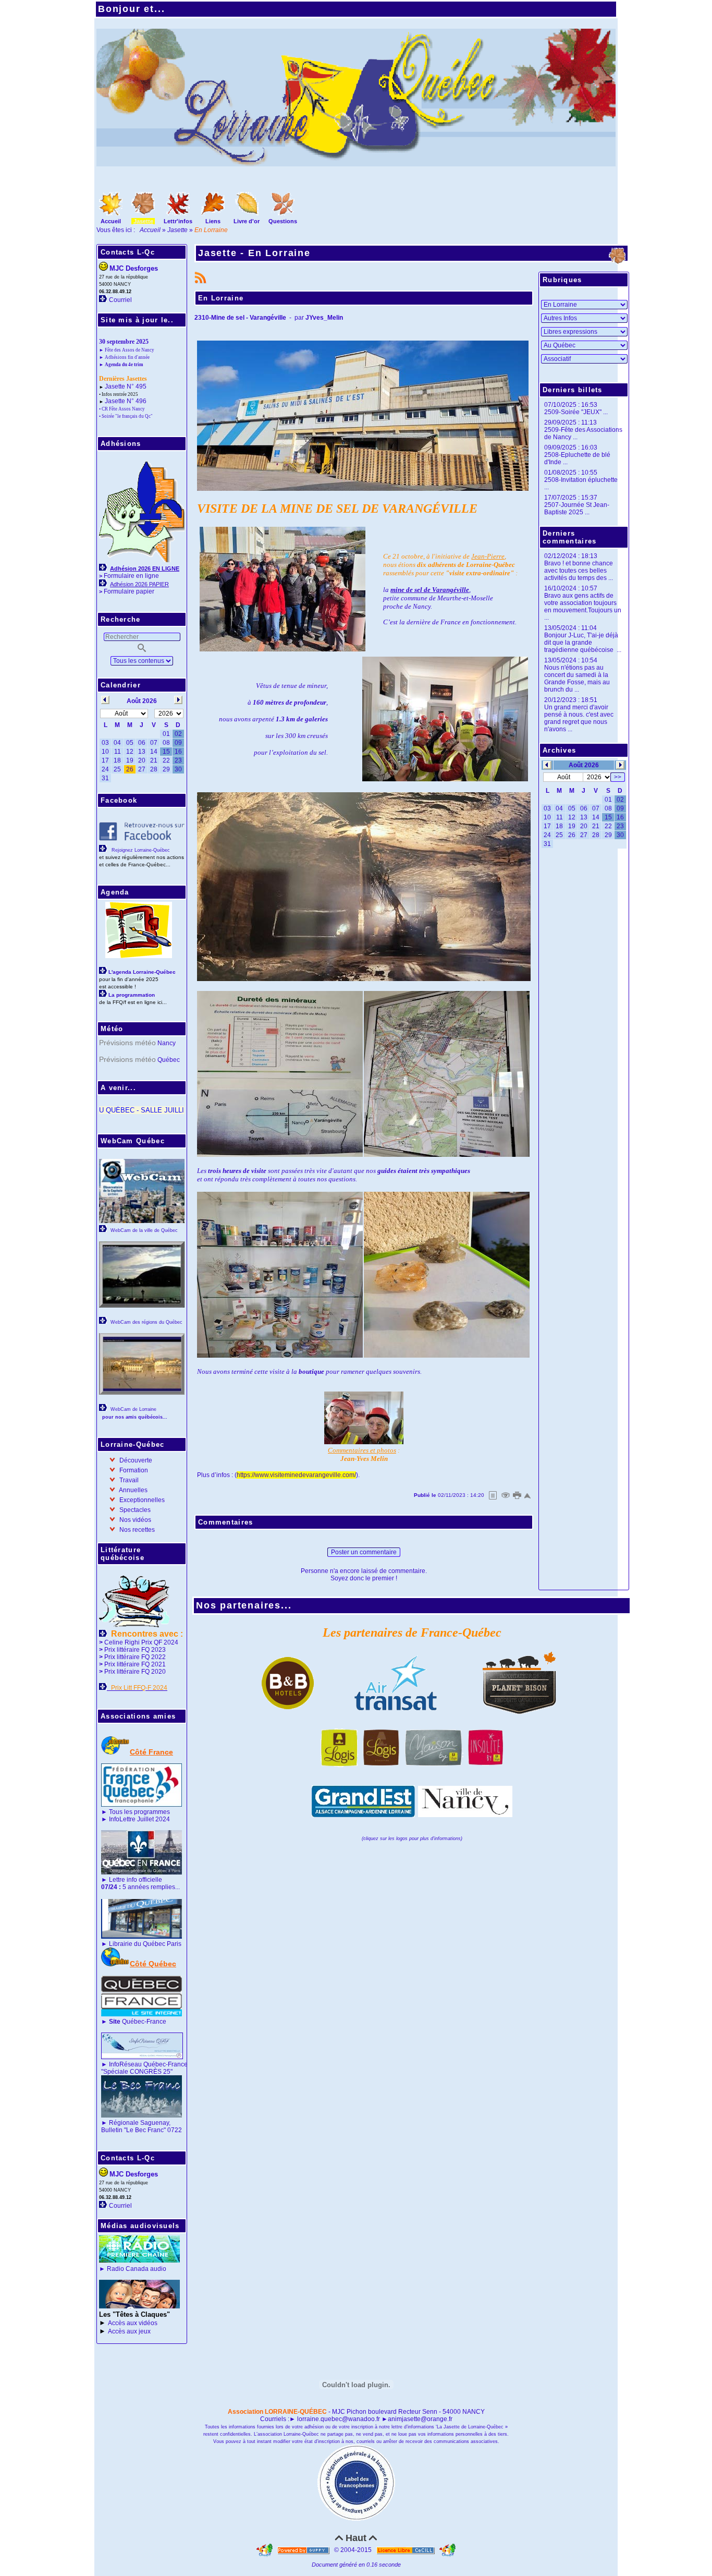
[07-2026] (547, 765)
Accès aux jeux (129, 2331)
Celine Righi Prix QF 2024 (141, 1642)
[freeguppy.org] (304, 2550)
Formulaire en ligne (131, 576)
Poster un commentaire (364, 1552)
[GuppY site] (265, 2550)
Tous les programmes (139, 1812)
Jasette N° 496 (126, 401)
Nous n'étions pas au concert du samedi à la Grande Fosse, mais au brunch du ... (577, 679)
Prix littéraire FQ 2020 (135, 1672)
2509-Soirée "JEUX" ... (576, 412)
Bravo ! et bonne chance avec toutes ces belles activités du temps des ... (579, 571)
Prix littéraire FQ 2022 (135, 1657)
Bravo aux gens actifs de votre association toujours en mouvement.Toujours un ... (583, 607)
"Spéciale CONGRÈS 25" (137, 2072)
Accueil (151, 230)
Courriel (120, 300)
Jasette (177, 230)
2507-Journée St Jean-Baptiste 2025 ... (577, 509)
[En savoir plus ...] (406, 2550)
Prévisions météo (127, 1043)
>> (618, 777)
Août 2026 (584, 765)
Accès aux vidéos (133, 2323)
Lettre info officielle (136, 1880)
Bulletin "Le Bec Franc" (133, 2130)
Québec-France (137, 2022)
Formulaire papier (129, 591)
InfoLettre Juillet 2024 (139, 1819)
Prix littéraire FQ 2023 (135, 1650)
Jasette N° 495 (126, 386)
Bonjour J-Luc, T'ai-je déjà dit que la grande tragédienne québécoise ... (583, 643)
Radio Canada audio (137, 2269)
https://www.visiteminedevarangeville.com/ (296, 1475)
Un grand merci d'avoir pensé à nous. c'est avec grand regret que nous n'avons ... (579, 718)
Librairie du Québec (137, 1944)
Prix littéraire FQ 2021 (135, 1664)
